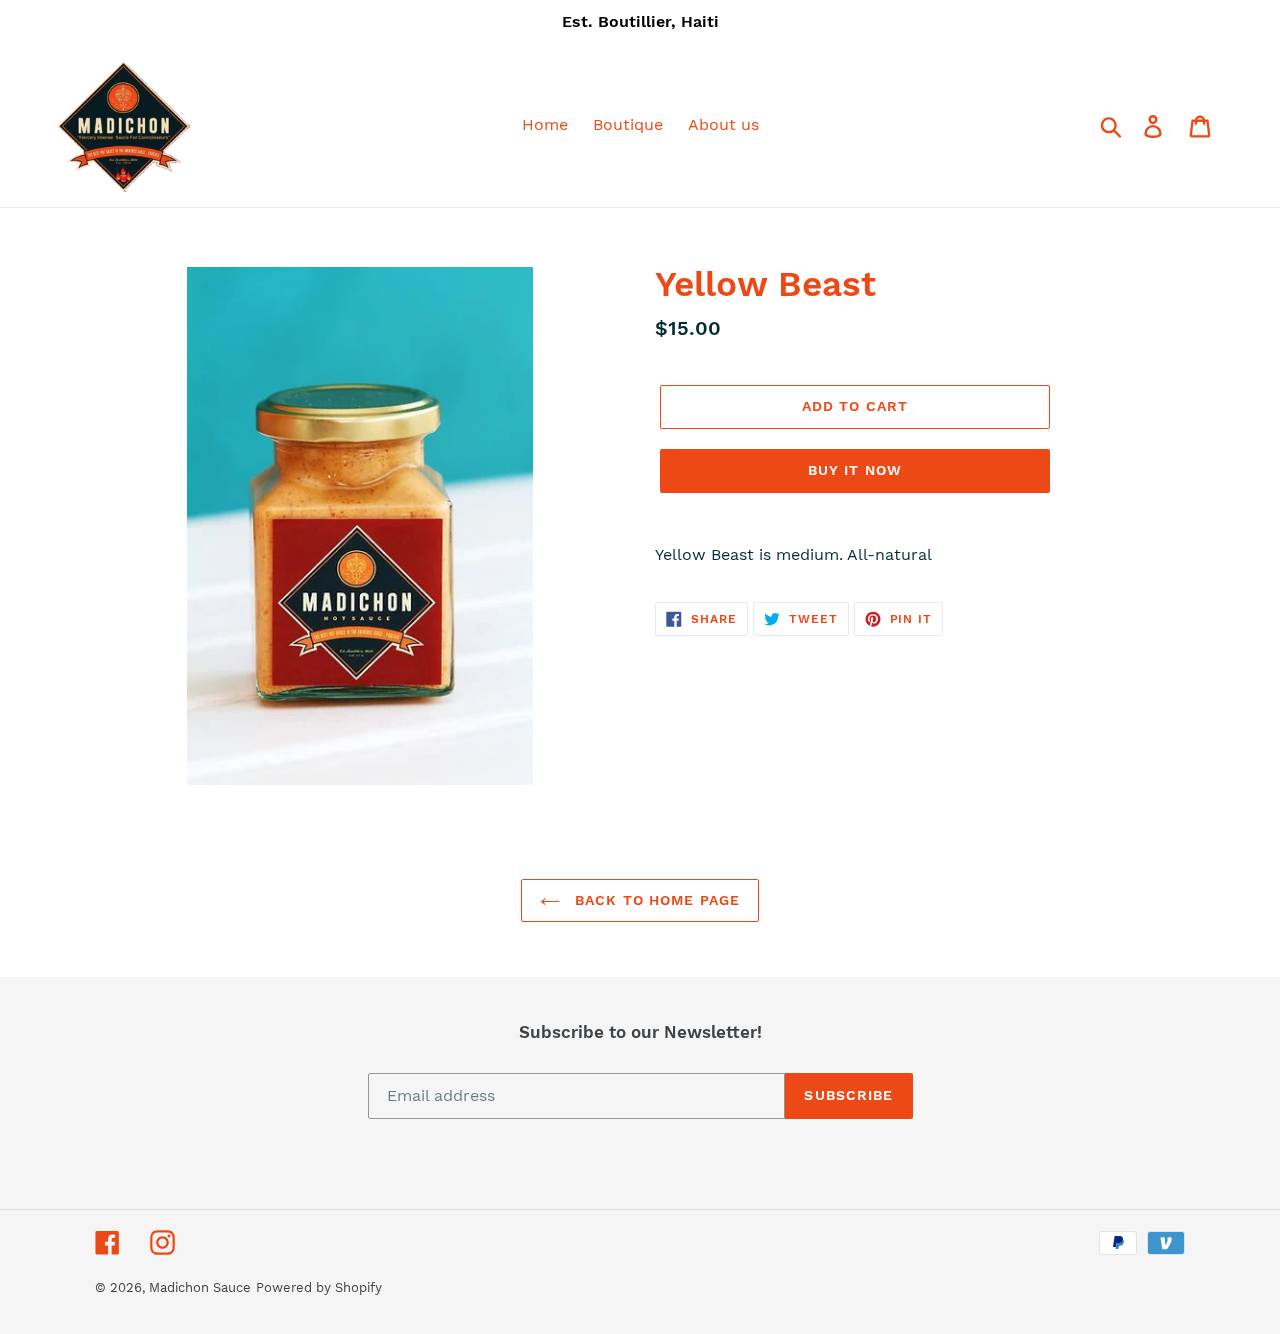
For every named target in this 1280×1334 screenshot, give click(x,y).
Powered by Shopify (319, 1287)
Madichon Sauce (200, 1287)
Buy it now (855, 470)
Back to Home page (655, 900)
